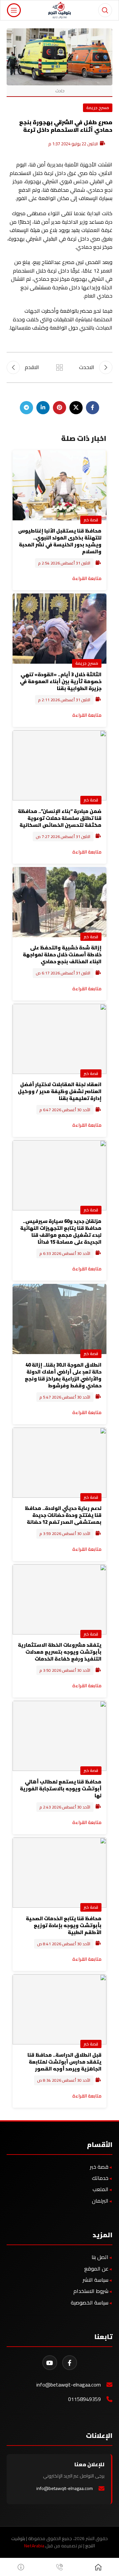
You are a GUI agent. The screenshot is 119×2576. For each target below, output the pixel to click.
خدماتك (100, 2178)
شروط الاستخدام (91, 2291)
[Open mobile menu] (14, 10)
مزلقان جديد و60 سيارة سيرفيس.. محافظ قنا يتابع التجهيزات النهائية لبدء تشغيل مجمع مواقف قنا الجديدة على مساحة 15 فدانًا (61, 1231)
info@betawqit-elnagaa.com (69, 2385)
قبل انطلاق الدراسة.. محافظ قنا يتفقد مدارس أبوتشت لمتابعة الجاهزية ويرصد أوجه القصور (64, 2062)
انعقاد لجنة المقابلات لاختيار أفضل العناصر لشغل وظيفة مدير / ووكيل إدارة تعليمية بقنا (60, 1091)
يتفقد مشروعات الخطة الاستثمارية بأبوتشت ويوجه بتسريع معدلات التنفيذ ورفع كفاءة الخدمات (60, 1652)
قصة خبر (91, 520)
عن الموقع (96, 2269)
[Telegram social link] (26, 408)
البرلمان (100, 2201)
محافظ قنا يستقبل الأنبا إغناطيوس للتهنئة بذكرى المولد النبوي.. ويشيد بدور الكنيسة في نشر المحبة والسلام (60, 541)
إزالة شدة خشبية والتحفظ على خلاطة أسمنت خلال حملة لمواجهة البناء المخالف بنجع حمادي (62, 955)
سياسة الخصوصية (90, 2302)
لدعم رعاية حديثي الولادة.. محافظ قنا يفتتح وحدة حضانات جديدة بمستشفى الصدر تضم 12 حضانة (63, 1515)
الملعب (100, 2189)
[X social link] (76, 408)
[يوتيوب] (50, 2363)
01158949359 (84, 2399)
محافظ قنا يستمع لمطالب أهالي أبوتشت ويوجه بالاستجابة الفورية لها (61, 1789)
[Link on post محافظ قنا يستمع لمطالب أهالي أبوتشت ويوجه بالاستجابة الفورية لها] (59, 1736)
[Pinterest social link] (59, 408)
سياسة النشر (96, 2280)
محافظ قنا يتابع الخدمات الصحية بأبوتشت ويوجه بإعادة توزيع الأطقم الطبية (64, 1925)
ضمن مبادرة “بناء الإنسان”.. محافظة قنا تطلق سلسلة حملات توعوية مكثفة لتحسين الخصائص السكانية (60, 818)
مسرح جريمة (98, 107)
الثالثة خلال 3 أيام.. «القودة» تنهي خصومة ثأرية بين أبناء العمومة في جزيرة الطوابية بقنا (61, 681)
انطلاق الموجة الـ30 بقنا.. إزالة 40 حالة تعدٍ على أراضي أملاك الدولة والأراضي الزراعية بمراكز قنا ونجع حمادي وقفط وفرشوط (63, 1375)
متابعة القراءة (87, 578)
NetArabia (34, 2546)
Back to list (59, 367)
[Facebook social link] (93, 408)
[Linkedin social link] (43, 408)
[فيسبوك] (70, 2363)
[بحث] (105, 10)
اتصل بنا (100, 2257)
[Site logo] (60, 10)
